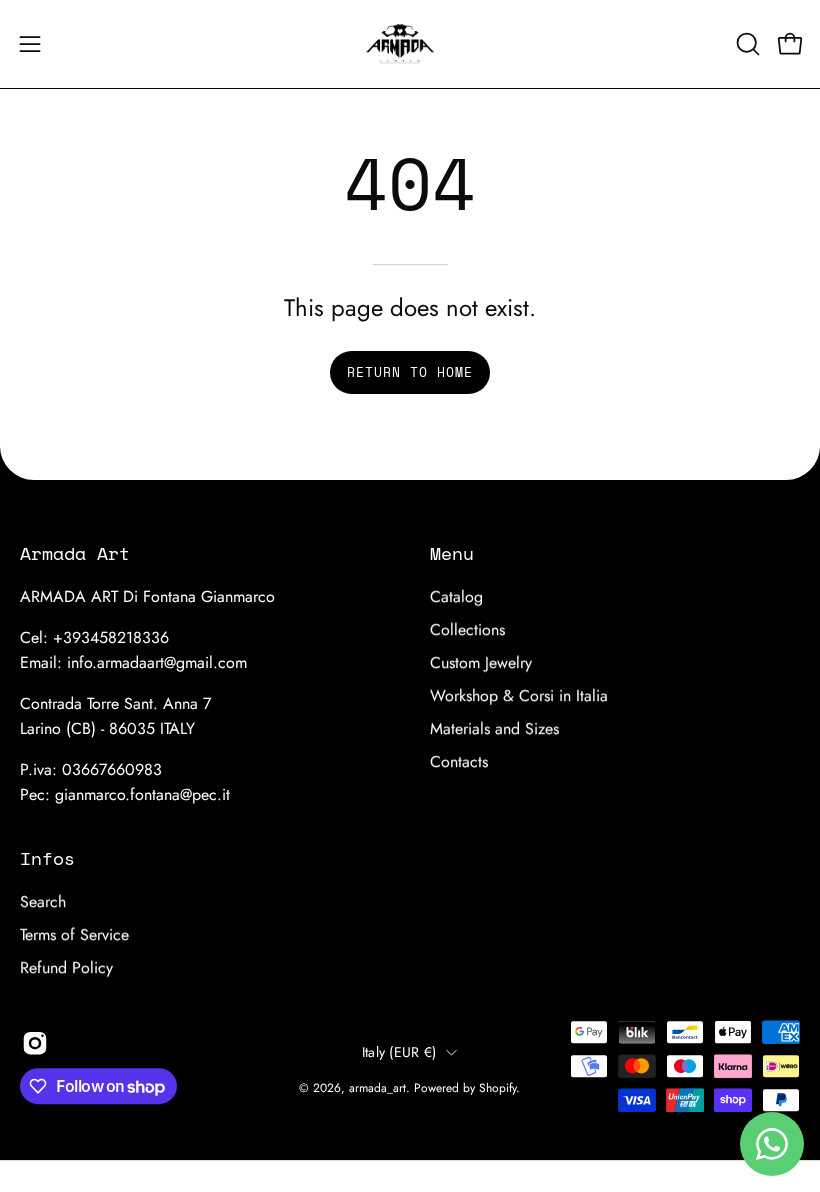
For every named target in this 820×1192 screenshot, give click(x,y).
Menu (452, 553)
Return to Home (409, 372)
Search (43, 901)
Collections (467, 629)
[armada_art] (410, 44)
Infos (47, 858)
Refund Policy (66, 967)
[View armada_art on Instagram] (35, 1043)
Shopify (497, 1088)
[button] (746, 44)
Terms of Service (74, 934)
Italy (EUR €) (399, 1052)
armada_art (377, 1088)
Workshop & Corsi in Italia (519, 695)
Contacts (459, 761)
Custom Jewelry (481, 662)
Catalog (456, 596)
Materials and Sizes (494, 728)
